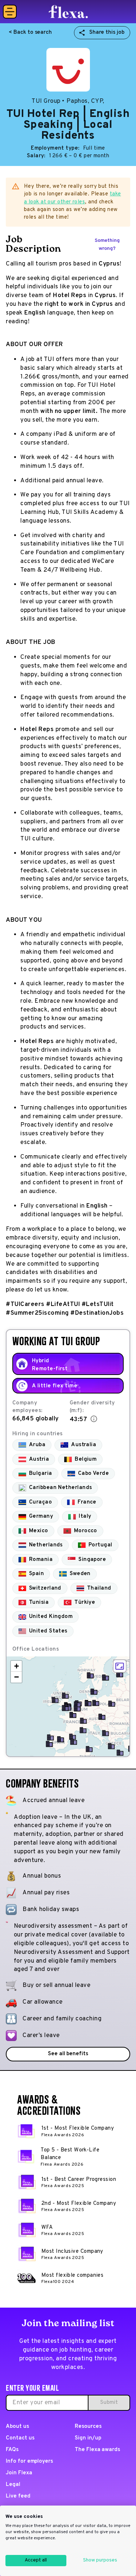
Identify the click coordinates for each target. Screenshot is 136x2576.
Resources (88, 2427)
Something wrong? (107, 245)
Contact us (20, 2438)
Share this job (107, 33)
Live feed (18, 2496)
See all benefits (68, 2054)
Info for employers (29, 2461)
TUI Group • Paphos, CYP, (68, 101)
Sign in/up (88, 2438)
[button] (55, 1700)
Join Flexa (19, 2473)
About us (17, 2427)
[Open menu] (10, 12)
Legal (13, 2485)
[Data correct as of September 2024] (94, 1419)
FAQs (12, 2450)
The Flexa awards (97, 2450)
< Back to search (30, 33)
